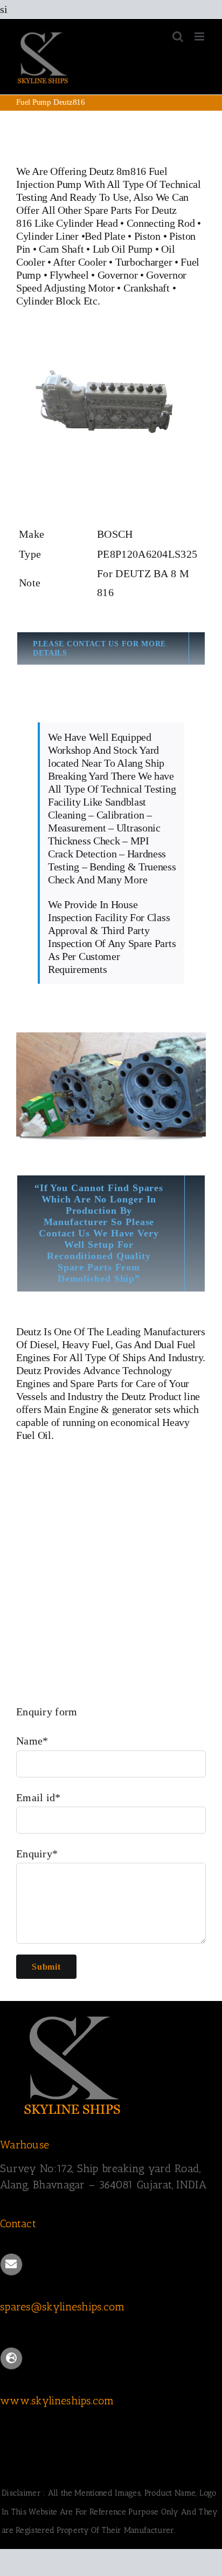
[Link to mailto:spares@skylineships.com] (11, 2264)
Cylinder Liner (47, 236)
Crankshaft (147, 288)
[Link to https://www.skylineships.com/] (11, 2358)
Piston (147, 236)
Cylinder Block (48, 301)
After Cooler (79, 262)
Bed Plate (105, 236)
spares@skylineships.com (62, 2307)
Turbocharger (144, 262)
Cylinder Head (87, 223)
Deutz (29, 1331)
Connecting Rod (161, 223)
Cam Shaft (61, 249)
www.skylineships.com (57, 2401)
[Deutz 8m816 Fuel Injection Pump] (111, 346)
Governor (118, 275)
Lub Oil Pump (123, 249)
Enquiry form (47, 1712)
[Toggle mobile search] (178, 36)
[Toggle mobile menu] (200, 36)
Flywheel (70, 275)
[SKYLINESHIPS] (73, 2014)
